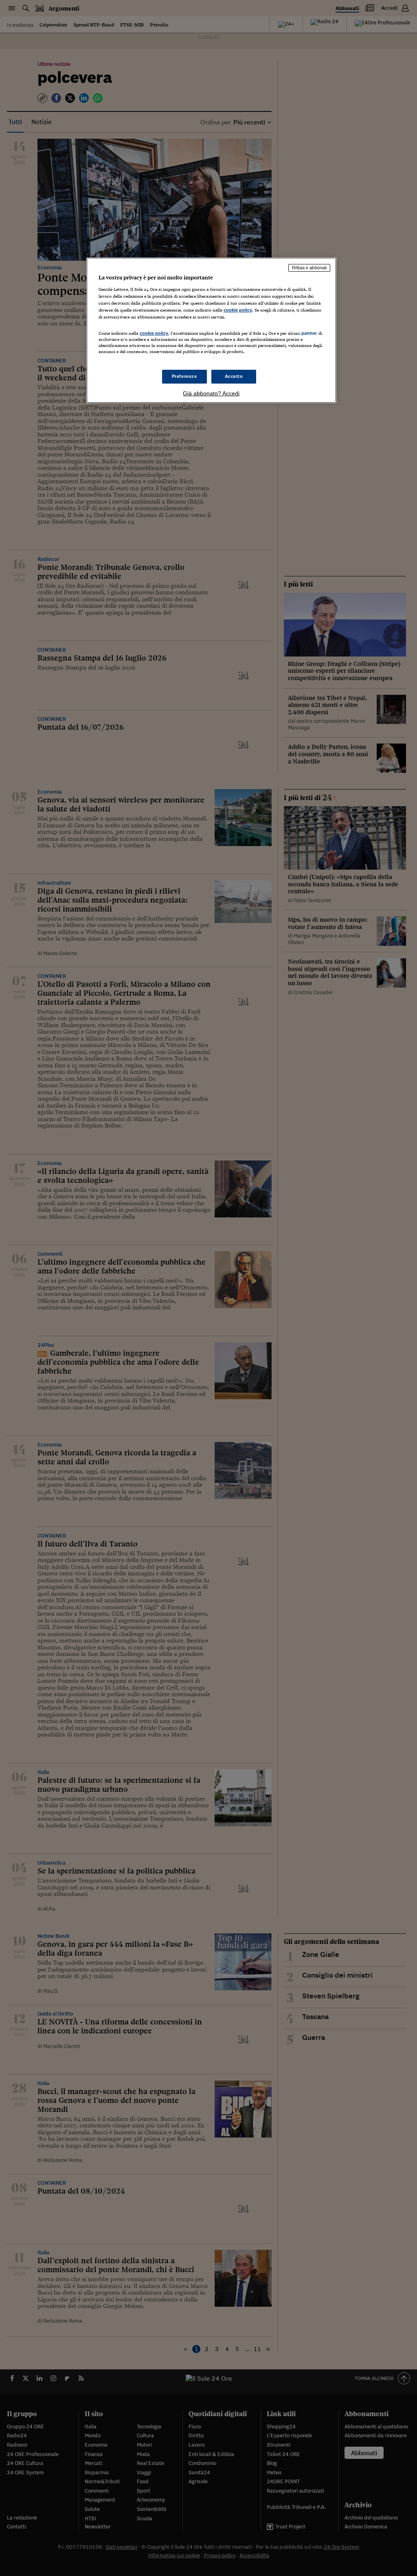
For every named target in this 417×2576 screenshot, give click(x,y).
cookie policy (238, 310)
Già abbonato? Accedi (211, 393)
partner (309, 333)
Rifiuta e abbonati (309, 268)
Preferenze (184, 376)
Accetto (234, 376)
